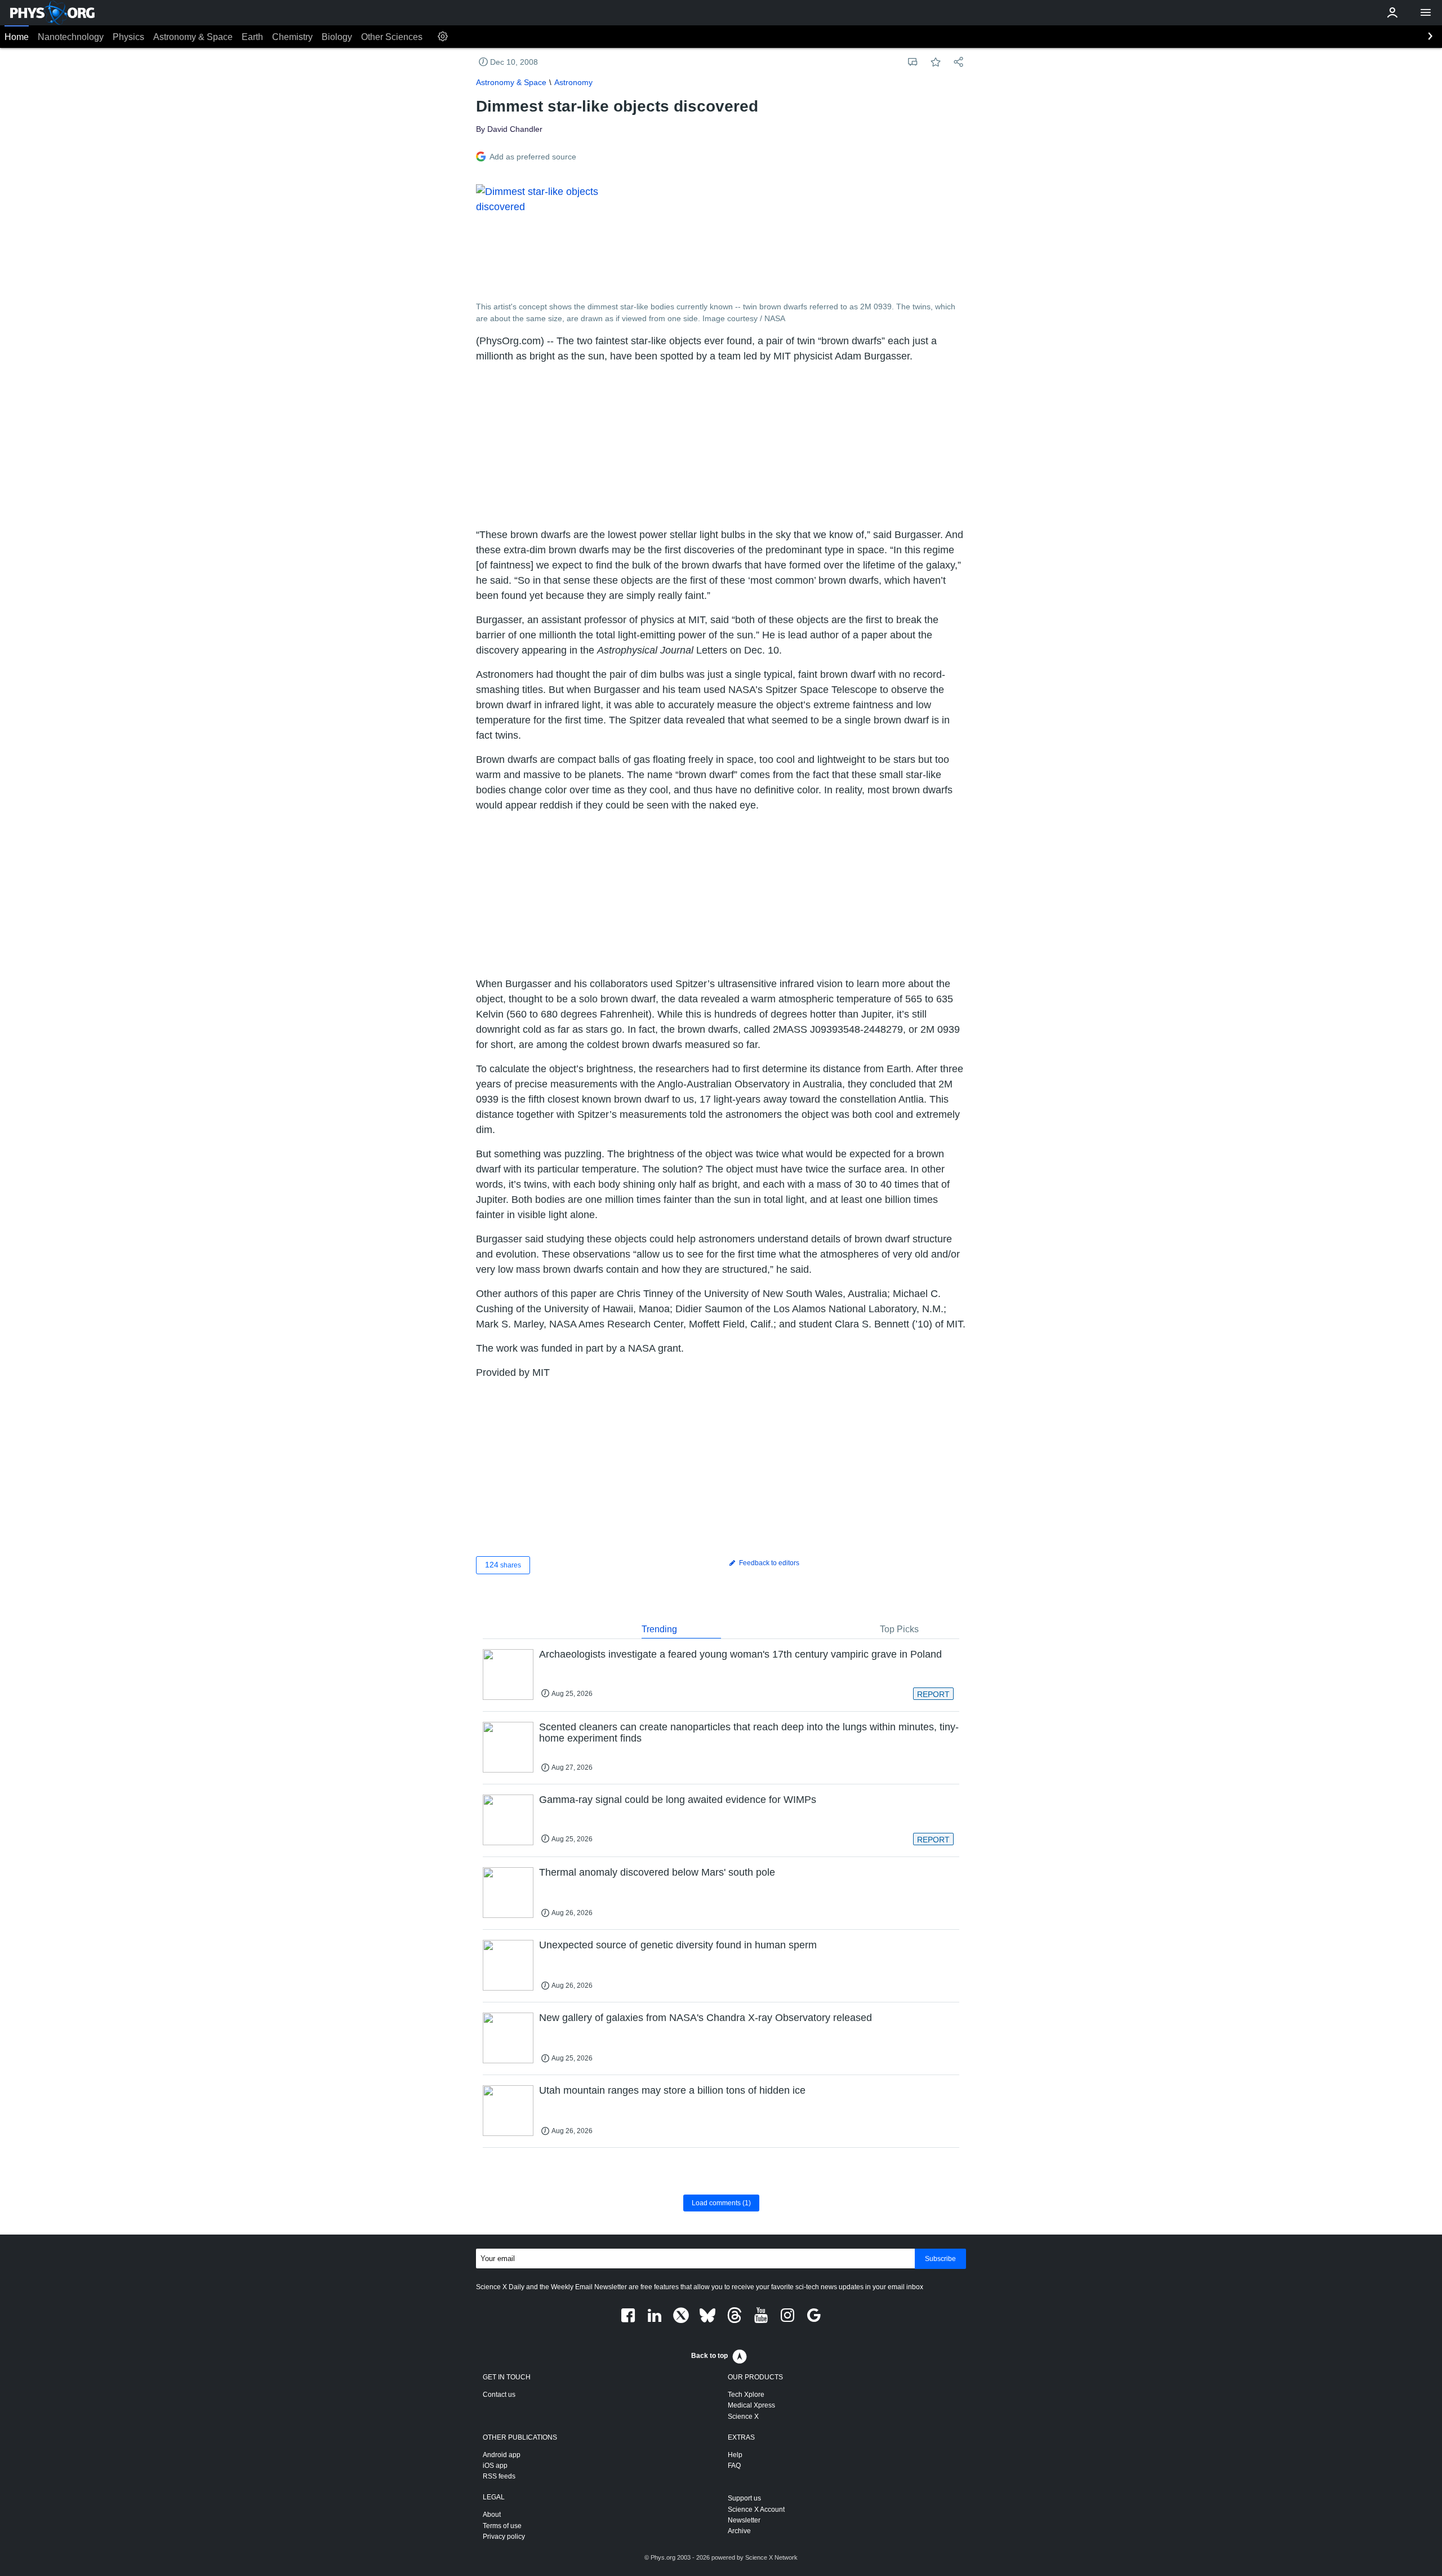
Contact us (499, 2395)
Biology (337, 37)
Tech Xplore (746, 2395)
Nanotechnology (71, 37)
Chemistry (292, 37)
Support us (744, 2498)
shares (503, 1565)
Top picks (899, 1629)
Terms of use (502, 2526)
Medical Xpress (751, 2405)
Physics (128, 37)
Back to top (709, 2356)
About (492, 2515)
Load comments (721, 2203)
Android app (502, 2455)
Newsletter (744, 2520)
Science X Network (771, 2557)
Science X (743, 2417)
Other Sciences (392, 37)
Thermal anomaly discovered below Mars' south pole (657, 1872)
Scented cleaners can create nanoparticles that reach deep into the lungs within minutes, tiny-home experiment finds (749, 1733)
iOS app (495, 2466)
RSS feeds (499, 2476)
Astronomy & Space (193, 37)
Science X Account (756, 2510)
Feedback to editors (768, 1563)
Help (735, 2455)
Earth (252, 37)
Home (17, 37)
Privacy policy (504, 2537)
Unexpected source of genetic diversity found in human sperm (678, 1945)
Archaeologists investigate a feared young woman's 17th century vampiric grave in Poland (740, 1654)
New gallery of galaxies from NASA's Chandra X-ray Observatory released (706, 2018)
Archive (739, 2531)
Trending (659, 1629)
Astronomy (573, 82)
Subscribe (940, 2259)
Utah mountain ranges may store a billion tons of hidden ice (672, 2090)
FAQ (734, 2466)
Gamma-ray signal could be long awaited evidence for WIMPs (678, 1800)
